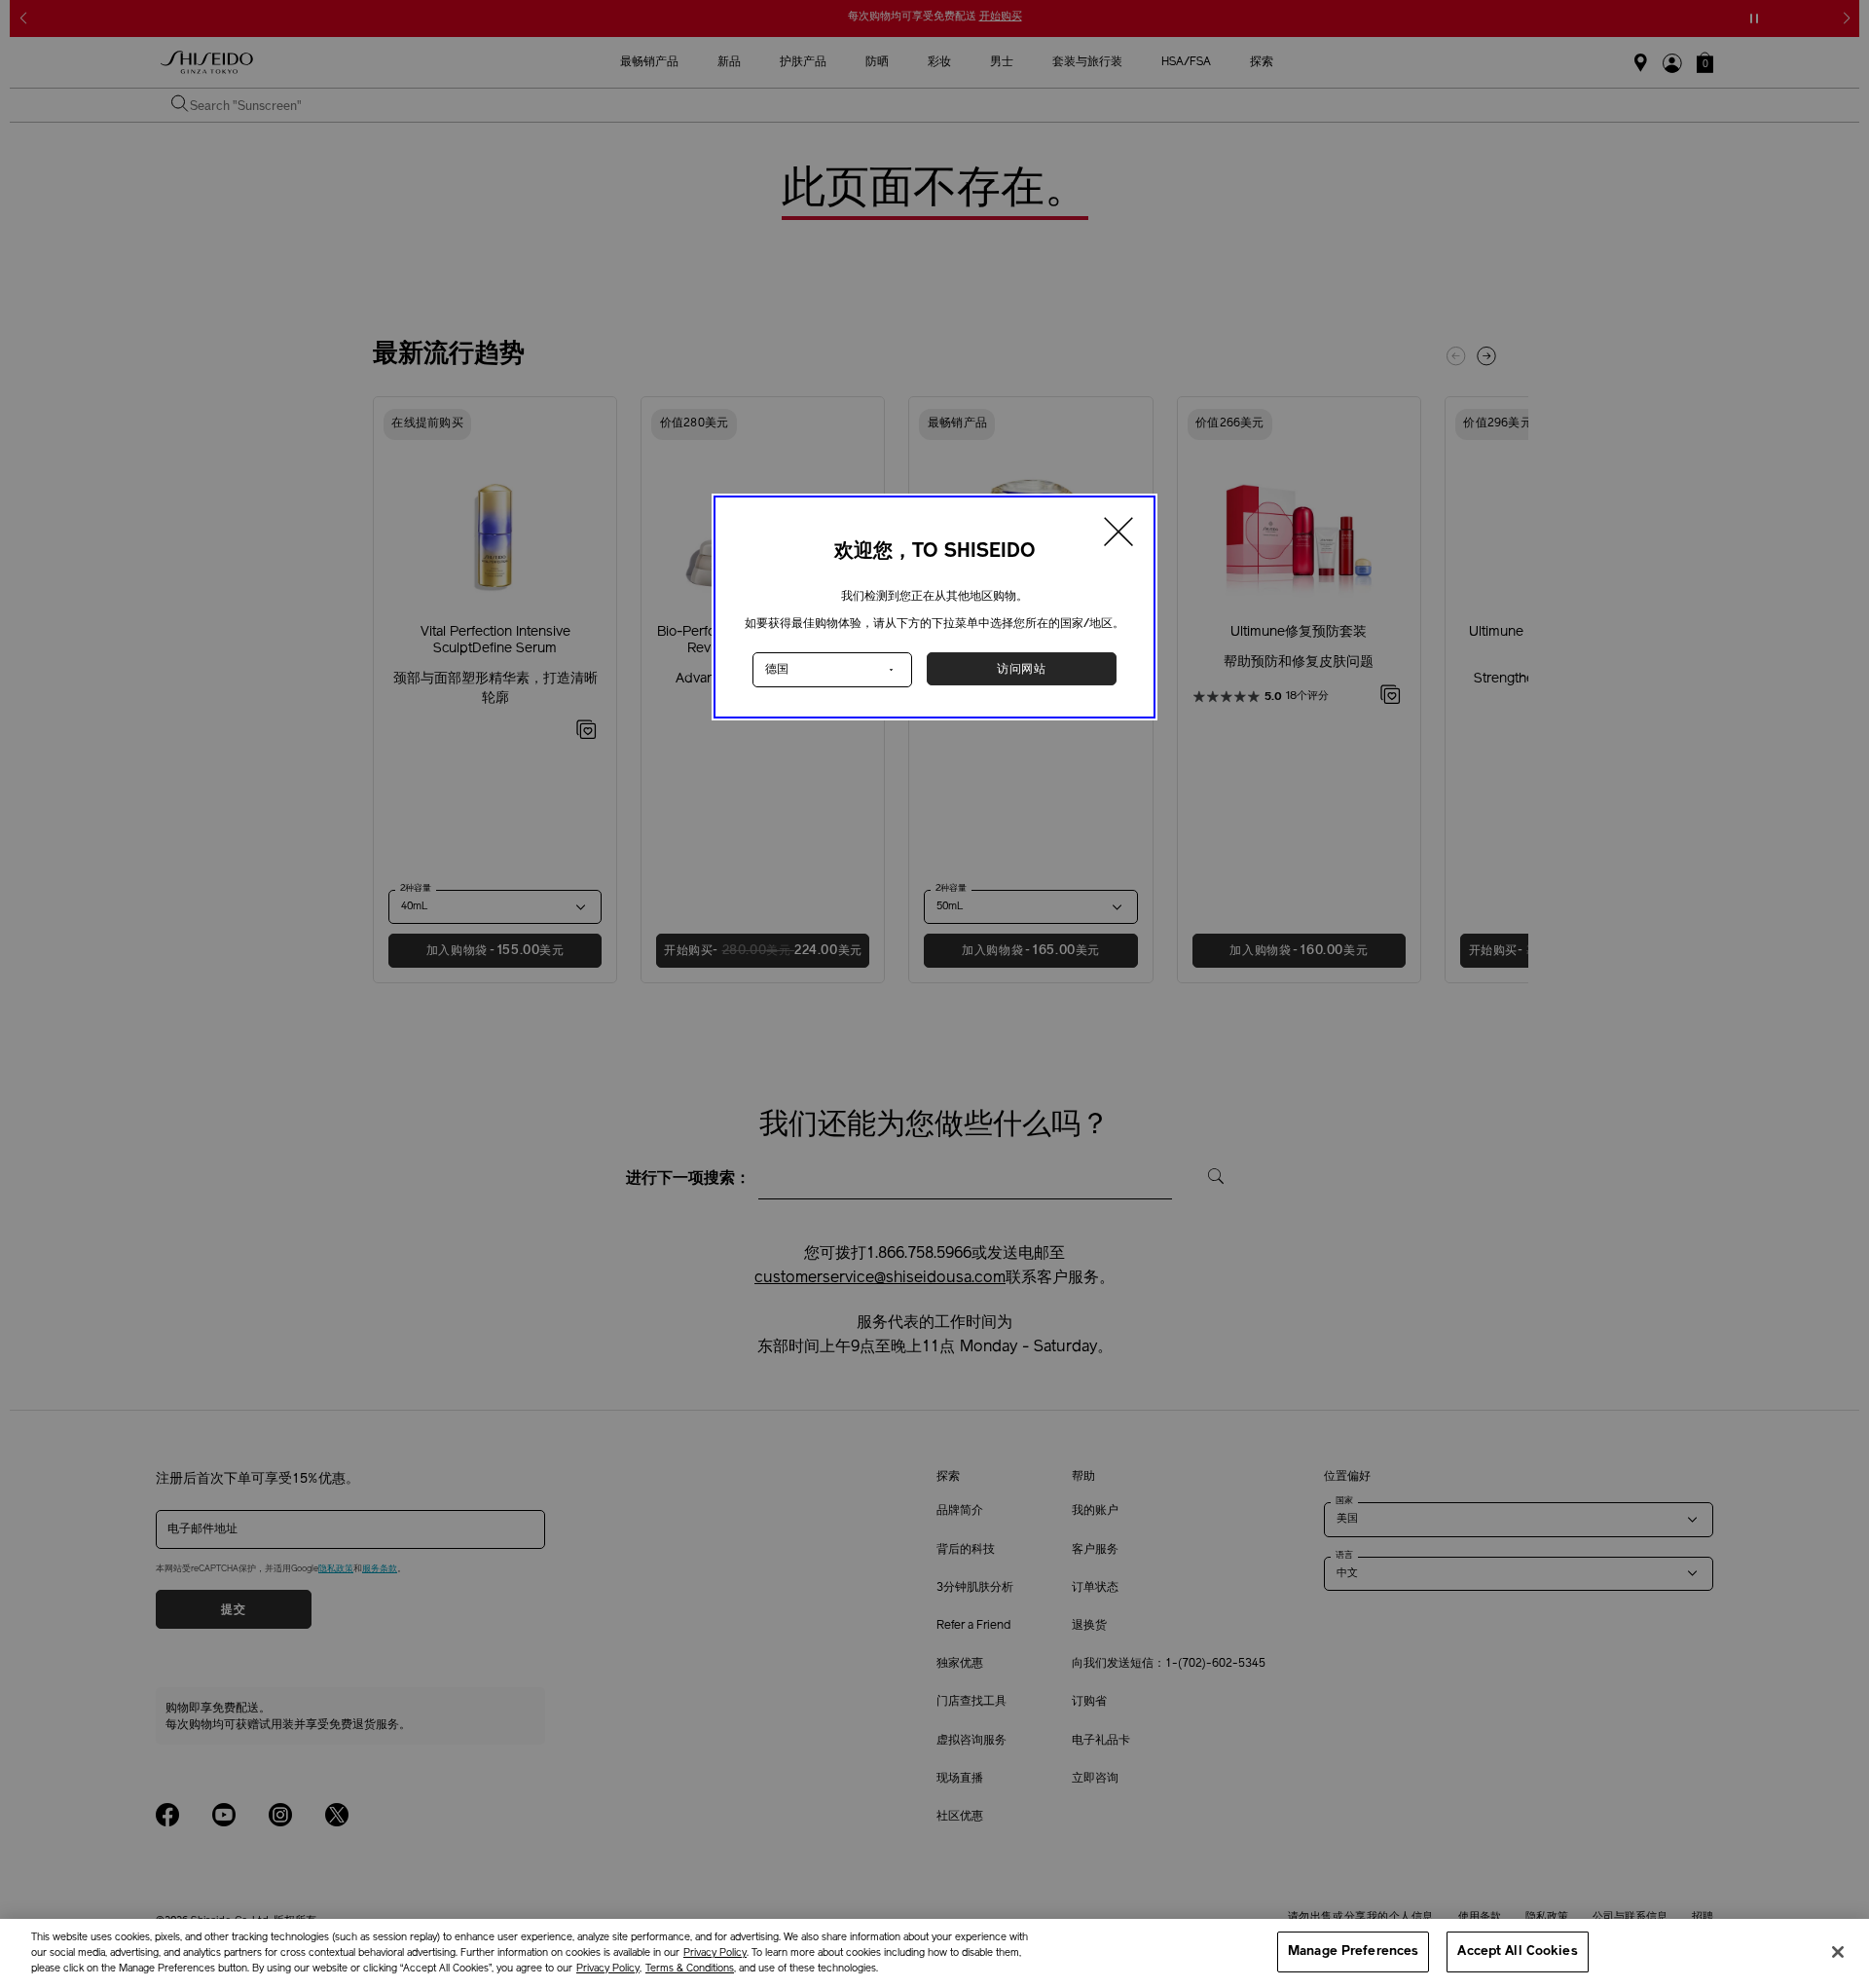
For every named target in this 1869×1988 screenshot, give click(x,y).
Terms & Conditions (690, 1969)
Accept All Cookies (1517, 1951)
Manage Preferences (1353, 1951)
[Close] (1838, 1952)
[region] (934, 1953)
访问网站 (1021, 669)
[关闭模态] (1119, 534)
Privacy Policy (715, 1953)
